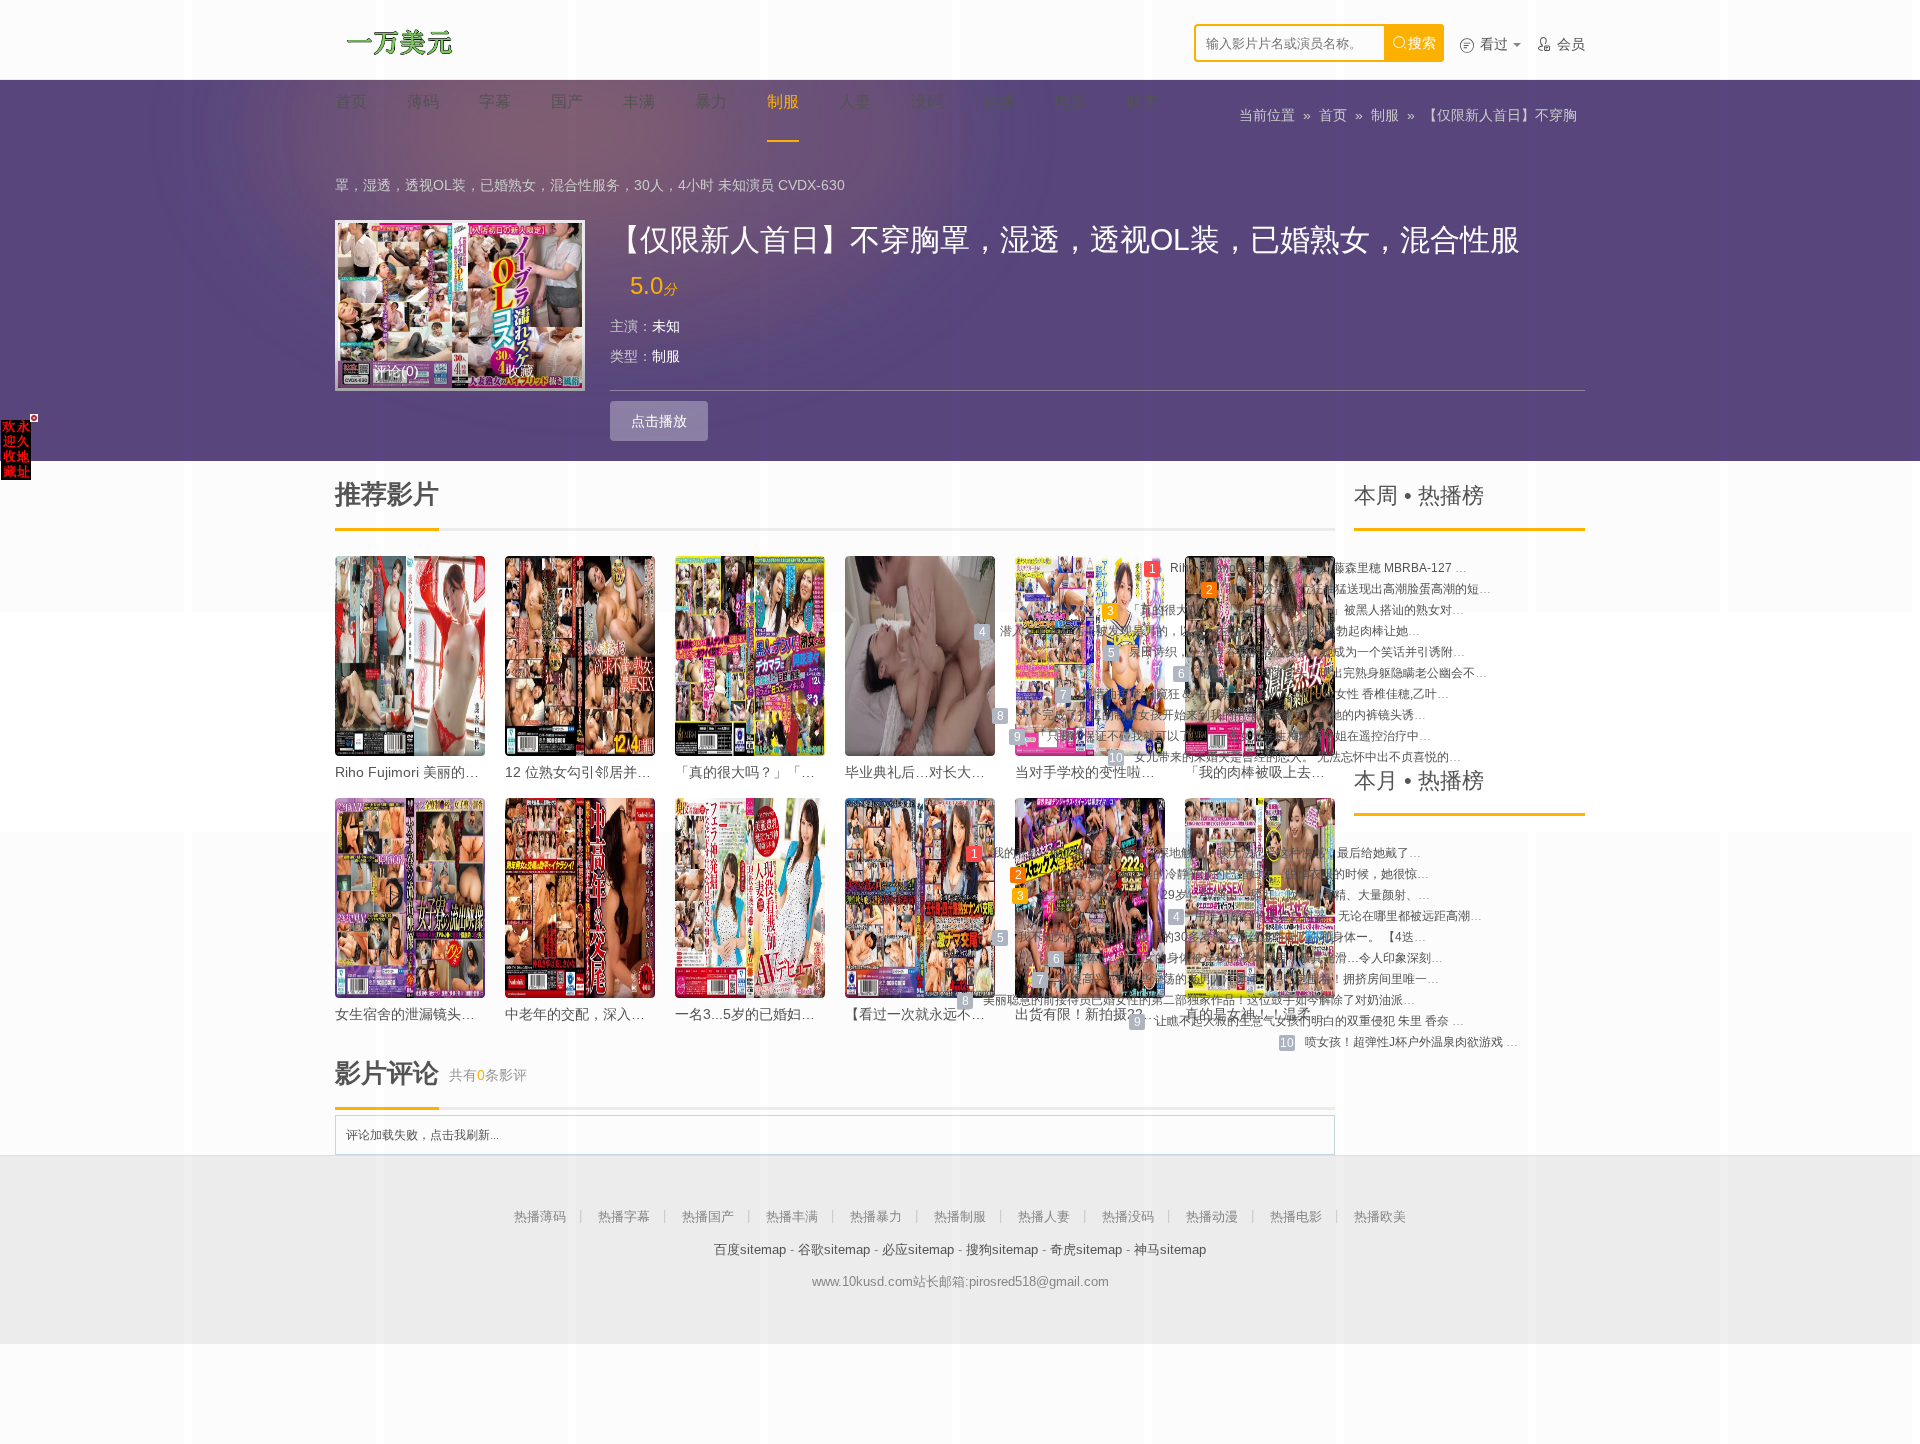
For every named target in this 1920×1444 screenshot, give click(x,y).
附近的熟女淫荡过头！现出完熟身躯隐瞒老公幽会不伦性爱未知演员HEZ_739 (1405, 673)
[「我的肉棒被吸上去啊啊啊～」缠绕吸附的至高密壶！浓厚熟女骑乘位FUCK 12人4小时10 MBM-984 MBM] (1260, 656)
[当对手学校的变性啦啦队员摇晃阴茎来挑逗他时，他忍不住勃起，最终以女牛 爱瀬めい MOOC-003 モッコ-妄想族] (1090, 656)
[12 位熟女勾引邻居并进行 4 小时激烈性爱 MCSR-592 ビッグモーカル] (580, 656)
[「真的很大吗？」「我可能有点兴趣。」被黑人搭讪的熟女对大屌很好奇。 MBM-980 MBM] (750, 656)
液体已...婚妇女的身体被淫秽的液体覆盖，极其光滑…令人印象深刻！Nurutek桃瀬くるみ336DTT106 (1342, 958)
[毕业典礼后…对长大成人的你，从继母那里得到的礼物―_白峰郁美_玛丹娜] (920, 656)
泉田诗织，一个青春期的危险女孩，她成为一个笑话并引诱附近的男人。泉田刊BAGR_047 (1370, 652)
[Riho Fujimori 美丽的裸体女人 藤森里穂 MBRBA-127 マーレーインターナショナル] (410, 656)
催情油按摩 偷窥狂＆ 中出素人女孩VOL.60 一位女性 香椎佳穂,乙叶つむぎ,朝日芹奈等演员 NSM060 (1346, 694)
